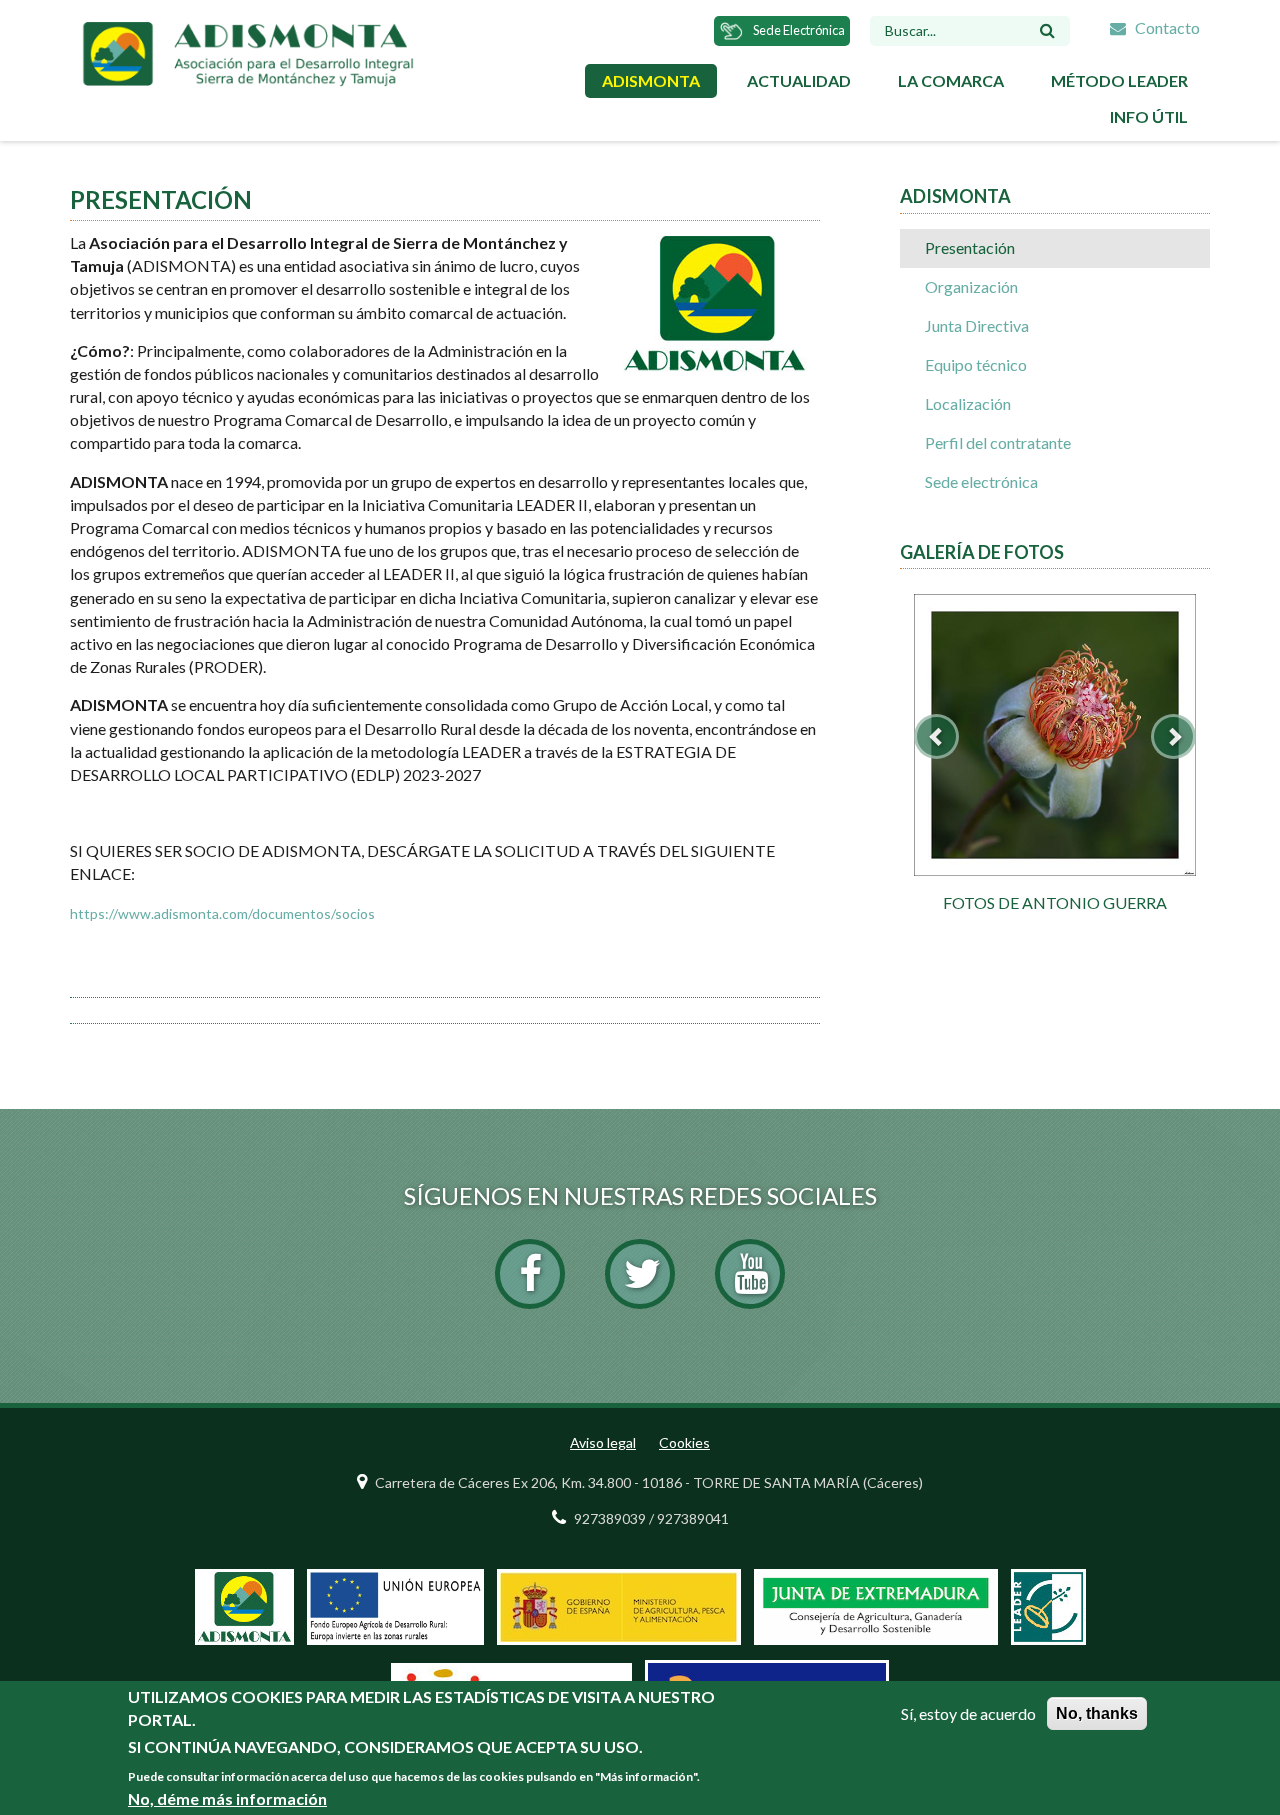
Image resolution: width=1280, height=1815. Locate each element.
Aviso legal (603, 1442)
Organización (971, 286)
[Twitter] (640, 1274)
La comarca (951, 80)
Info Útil (1149, 116)
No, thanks (1097, 1713)
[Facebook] (530, 1274)
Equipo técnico (976, 364)
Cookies (684, 1442)
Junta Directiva (977, 325)
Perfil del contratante (998, 442)
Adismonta (651, 80)
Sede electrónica (981, 481)
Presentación (970, 247)
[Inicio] (247, 51)
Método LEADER (1119, 80)
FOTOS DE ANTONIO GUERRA (1055, 902)
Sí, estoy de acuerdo (968, 1713)
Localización (968, 403)
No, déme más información (227, 1798)
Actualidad (799, 80)
